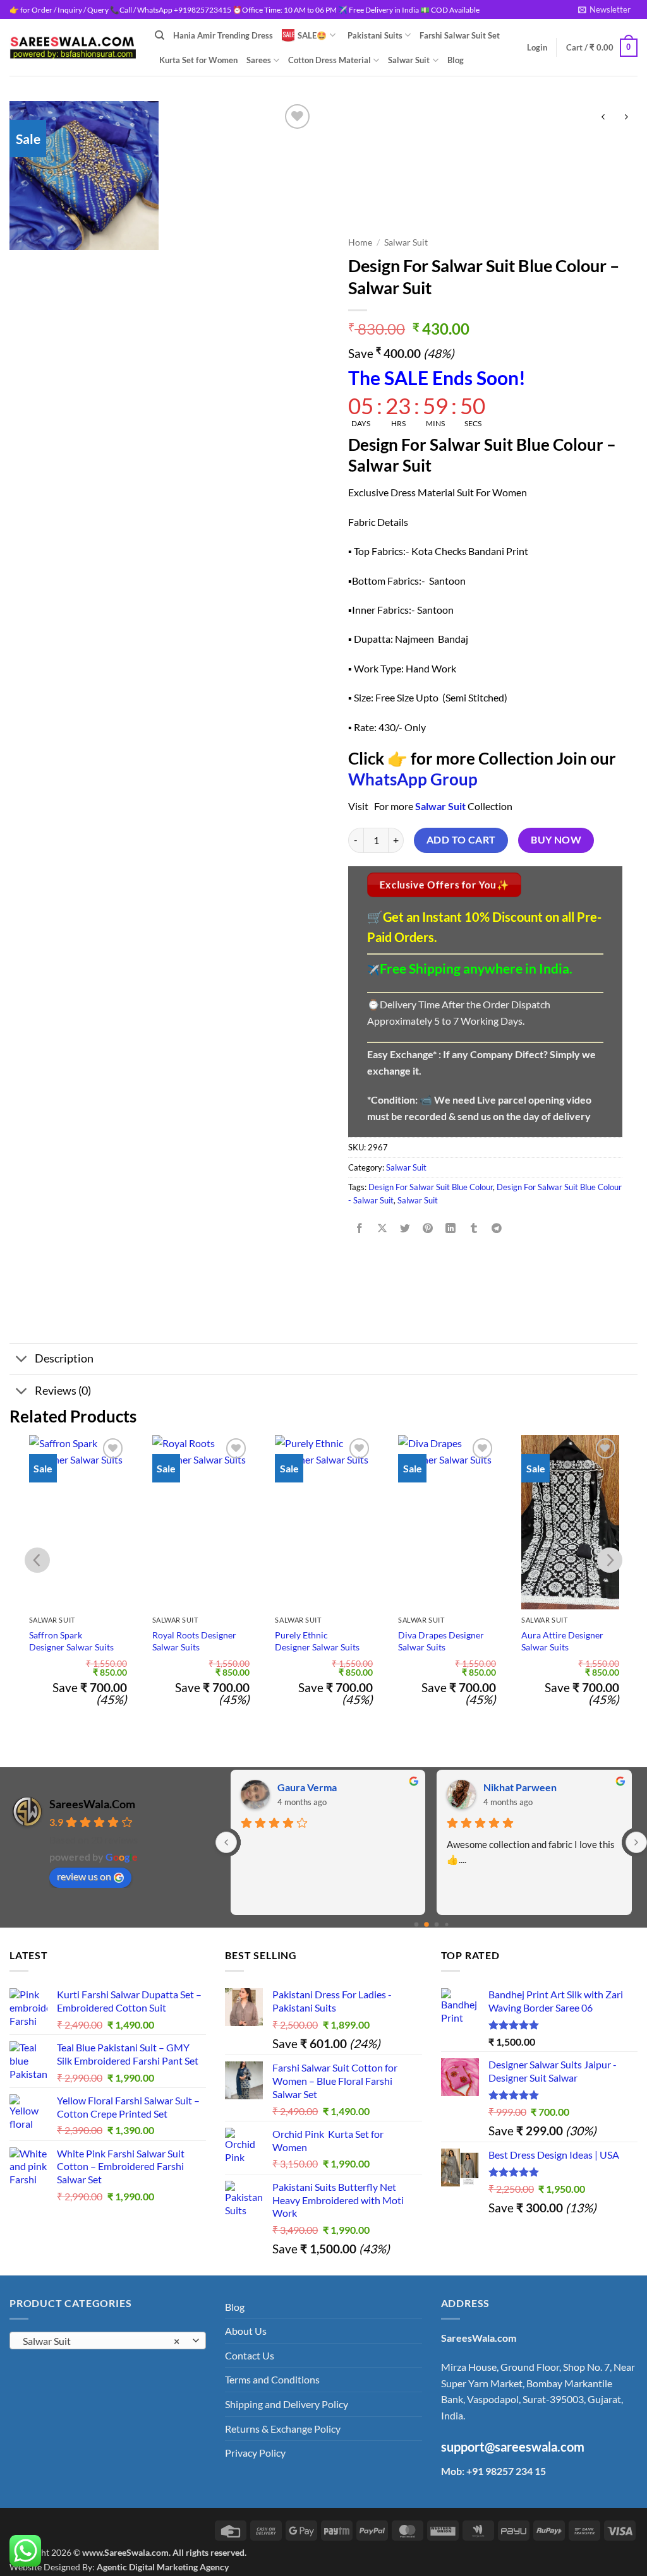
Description (64, 1358)
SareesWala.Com (92, 1804)
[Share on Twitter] (405, 1228)
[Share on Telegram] (496, 1228)
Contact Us (250, 2355)
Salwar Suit (409, 60)
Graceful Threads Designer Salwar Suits (564, 1641)
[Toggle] (22, 1360)
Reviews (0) (63, 1391)
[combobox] (108, 2340)
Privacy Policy (255, 2453)
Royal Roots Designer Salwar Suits (71, 1641)
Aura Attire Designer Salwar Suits (439, 1641)
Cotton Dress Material (330, 60)
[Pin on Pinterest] (428, 1228)
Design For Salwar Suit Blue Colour (431, 1187)
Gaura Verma (307, 1787)
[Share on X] (383, 1228)
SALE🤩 (312, 35)
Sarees (259, 60)
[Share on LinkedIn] (451, 1228)
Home (360, 242)
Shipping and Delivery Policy (287, 2404)
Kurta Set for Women (198, 60)
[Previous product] (626, 117)
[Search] (160, 35)
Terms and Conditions (272, 2379)
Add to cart (461, 840)
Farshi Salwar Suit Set (460, 35)
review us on (84, 1876)
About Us (246, 2331)
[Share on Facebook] (360, 1228)
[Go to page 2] (436, 1925)
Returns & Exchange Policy (283, 2429)
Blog (456, 60)
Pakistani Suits (375, 35)
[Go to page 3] (446, 1924)
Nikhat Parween (520, 1787)
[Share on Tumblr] (474, 1228)
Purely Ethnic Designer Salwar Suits (194, 1641)
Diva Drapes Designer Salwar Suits (318, 1641)
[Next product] (603, 117)
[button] (604, 9)
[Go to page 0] (416, 1925)
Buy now (556, 840)
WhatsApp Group (413, 779)
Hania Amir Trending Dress (223, 35)
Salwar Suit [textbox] (101, 2341)
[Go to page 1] (426, 1924)
